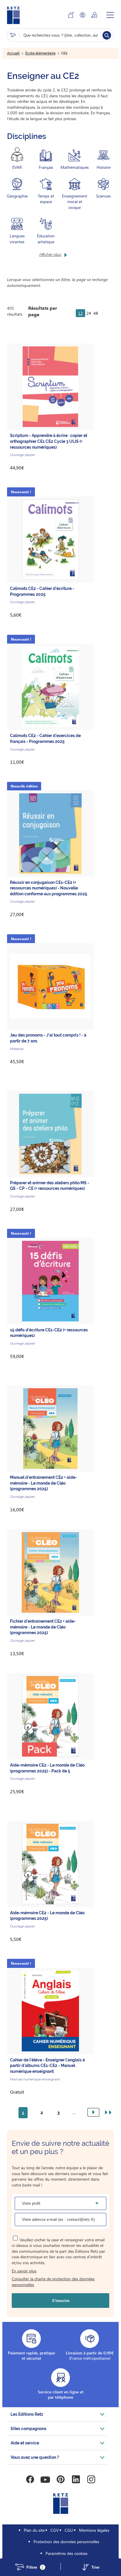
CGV (55, 2530)
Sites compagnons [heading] (28, 2429)
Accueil (13, 53)
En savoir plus (24, 2271)
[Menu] (110, 15)
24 (89, 313)
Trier (95, 2567)
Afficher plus (50, 255)
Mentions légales (94, 2530)
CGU (69, 2530)
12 (80, 313)
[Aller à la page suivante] (93, 2112)
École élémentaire (40, 53)
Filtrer (35, 2567)
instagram (91, 2480)
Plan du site (34, 2530)
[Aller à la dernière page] (107, 2113)
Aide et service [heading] (25, 2443)
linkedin (76, 2480)
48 (96, 313)
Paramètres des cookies (67, 2553)
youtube (45, 2480)
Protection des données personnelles (66, 2542)
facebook (30, 2480)
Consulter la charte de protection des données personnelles (53, 2282)
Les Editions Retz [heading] (27, 2414)
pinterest (60, 2480)
